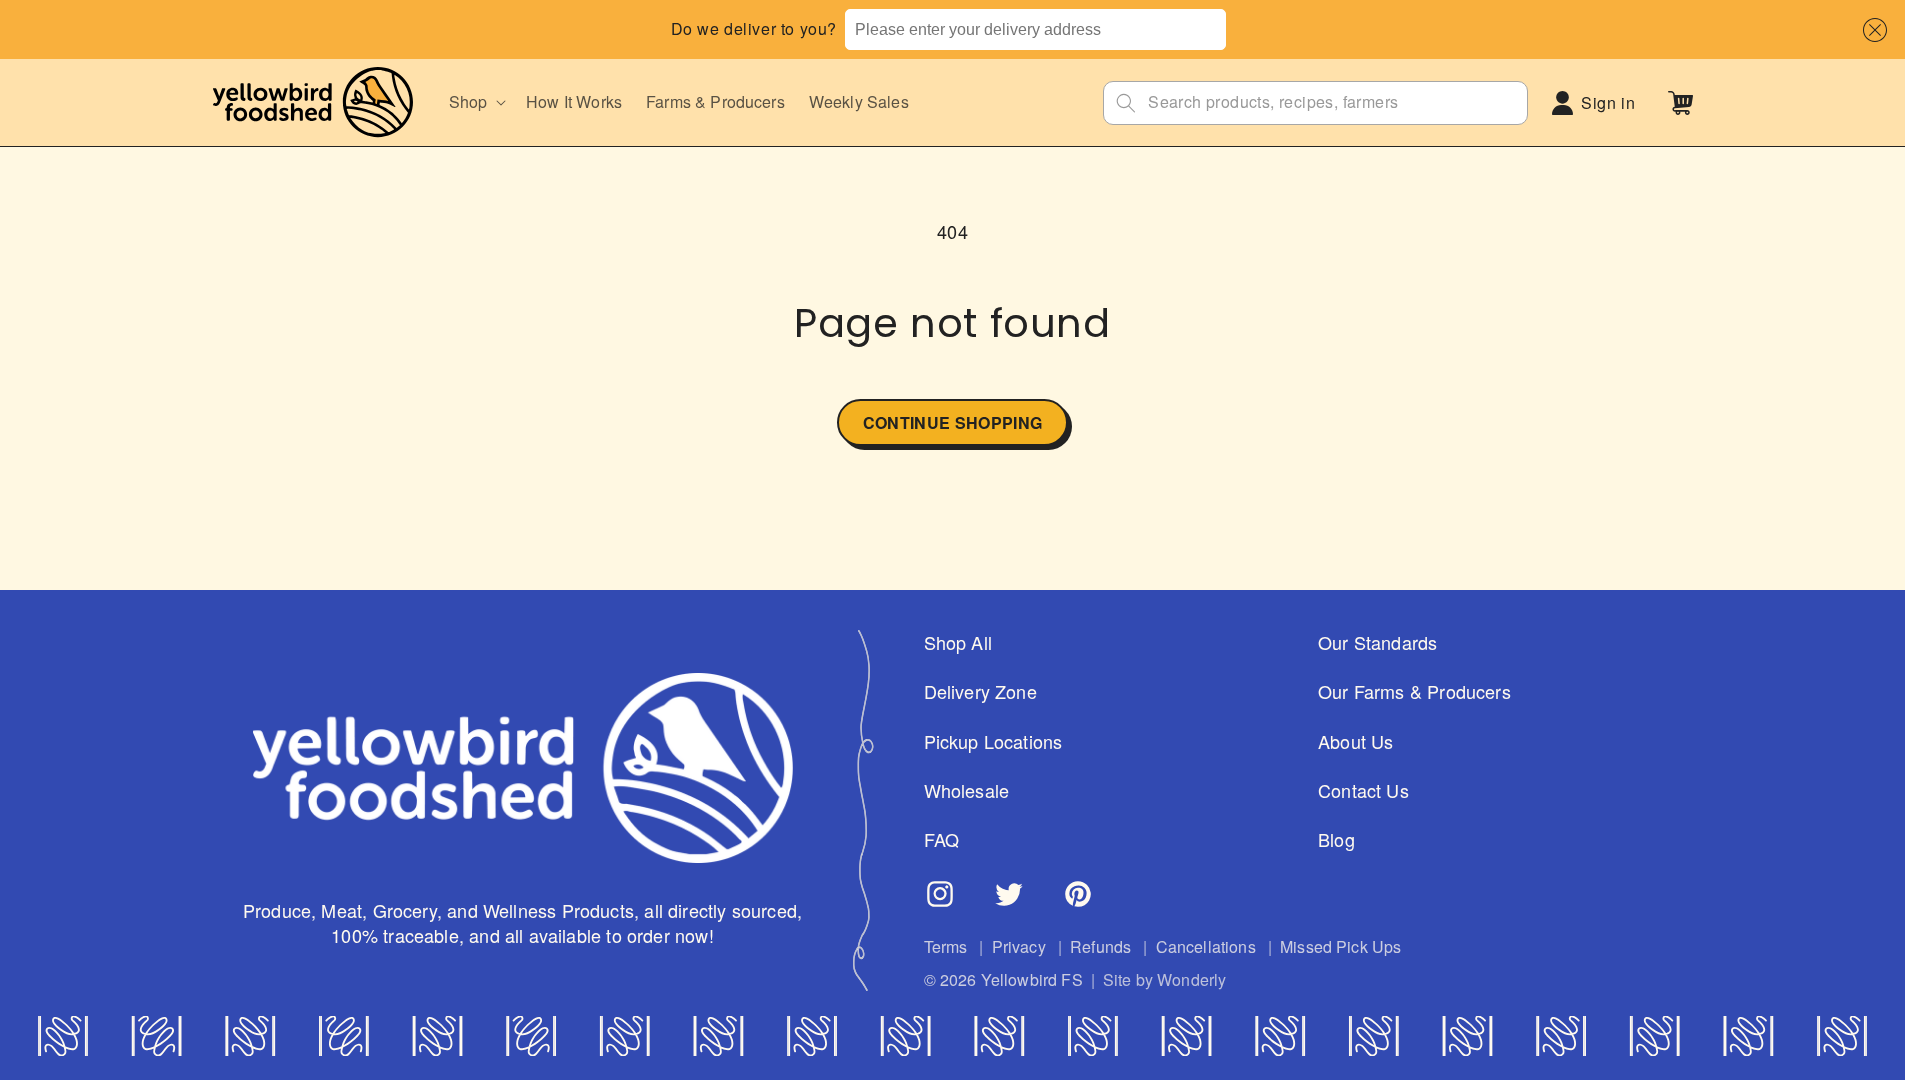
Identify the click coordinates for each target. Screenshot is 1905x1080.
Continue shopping (952, 422)
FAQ (942, 839)
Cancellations (1206, 947)
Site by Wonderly (1165, 980)
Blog (1336, 839)
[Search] (1126, 103)
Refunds (1100, 947)
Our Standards (1377, 642)
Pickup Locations (993, 741)
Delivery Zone (980, 691)
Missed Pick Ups (1340, 947)
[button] (1870, 30)
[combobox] (1035, 29)
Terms (946, 947)
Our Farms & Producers (1414, 691)
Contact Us (1363, 790)
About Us (1355, 741)
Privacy (1019, 947)
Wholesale (967, 790)
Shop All (958, 642)
